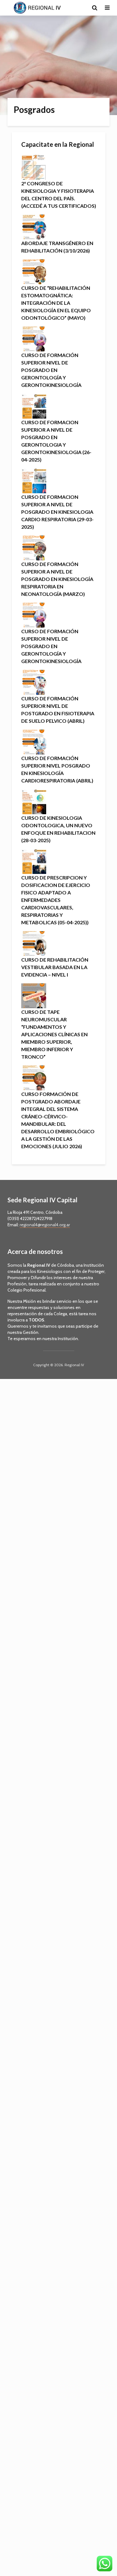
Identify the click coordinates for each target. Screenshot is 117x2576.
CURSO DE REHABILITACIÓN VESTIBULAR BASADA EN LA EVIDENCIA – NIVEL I (55, 967)
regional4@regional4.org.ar (45, 1225)
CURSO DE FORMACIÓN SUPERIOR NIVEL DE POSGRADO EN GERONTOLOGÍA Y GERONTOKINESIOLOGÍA (51, 370)
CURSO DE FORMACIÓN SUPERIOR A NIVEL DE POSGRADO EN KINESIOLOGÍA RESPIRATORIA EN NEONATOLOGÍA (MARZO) (57, 579)
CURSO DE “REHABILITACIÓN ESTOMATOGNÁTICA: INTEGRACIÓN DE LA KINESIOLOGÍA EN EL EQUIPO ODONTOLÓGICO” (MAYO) (56, 303)
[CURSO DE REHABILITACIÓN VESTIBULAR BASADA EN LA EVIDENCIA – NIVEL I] (34, 943)
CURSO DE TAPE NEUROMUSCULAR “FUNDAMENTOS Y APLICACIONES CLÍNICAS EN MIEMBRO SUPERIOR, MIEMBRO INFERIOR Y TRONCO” (54, 1034)
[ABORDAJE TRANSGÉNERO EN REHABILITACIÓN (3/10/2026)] (34, 226)
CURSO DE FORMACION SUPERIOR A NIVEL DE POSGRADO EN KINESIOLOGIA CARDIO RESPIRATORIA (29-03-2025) (57, 512)
